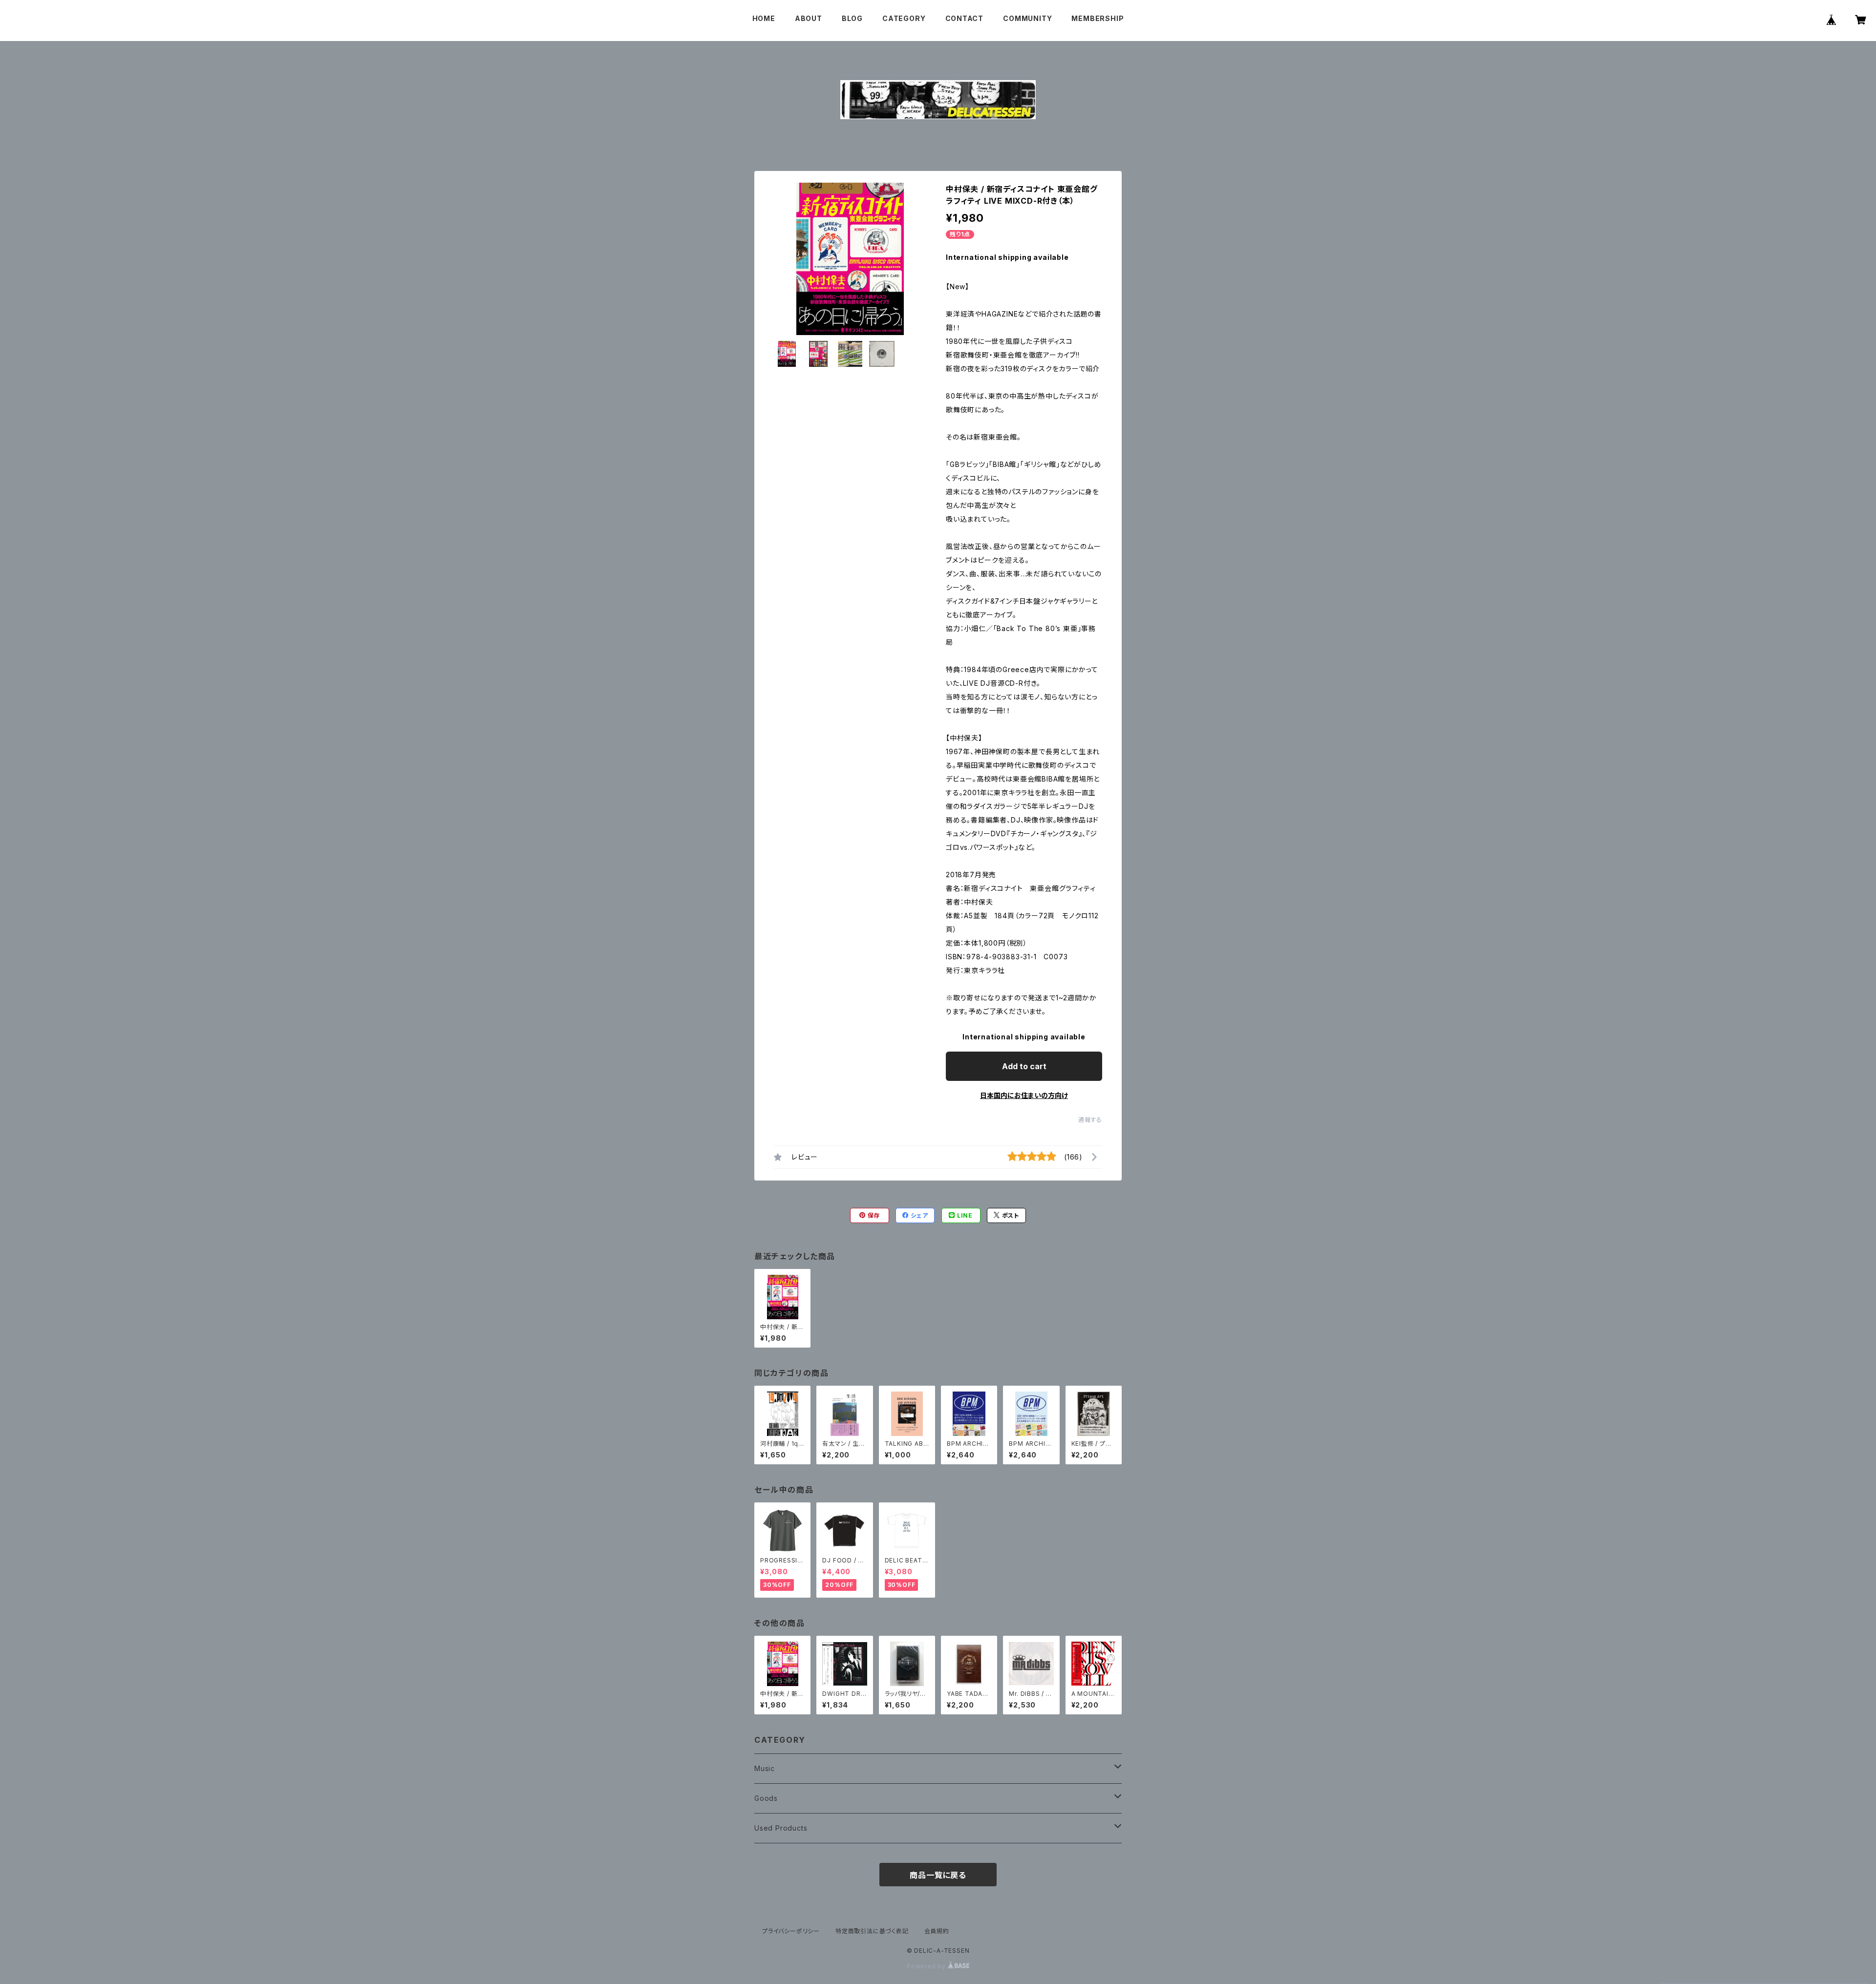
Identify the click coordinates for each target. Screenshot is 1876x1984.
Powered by (927, 1966)
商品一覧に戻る (938, 1875)
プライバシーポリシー (791, 1931)
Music (765, 1768)
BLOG (852, 18)
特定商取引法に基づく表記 (872, 1931)
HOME (764, 18)
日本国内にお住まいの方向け (1024, 1095)
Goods (766, 1798)
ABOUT (809, 18)
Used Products (781, 1828)
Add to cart (1024, 1066)
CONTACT (965, 18)
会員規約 (937, 1931)
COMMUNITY (1027, 18)
